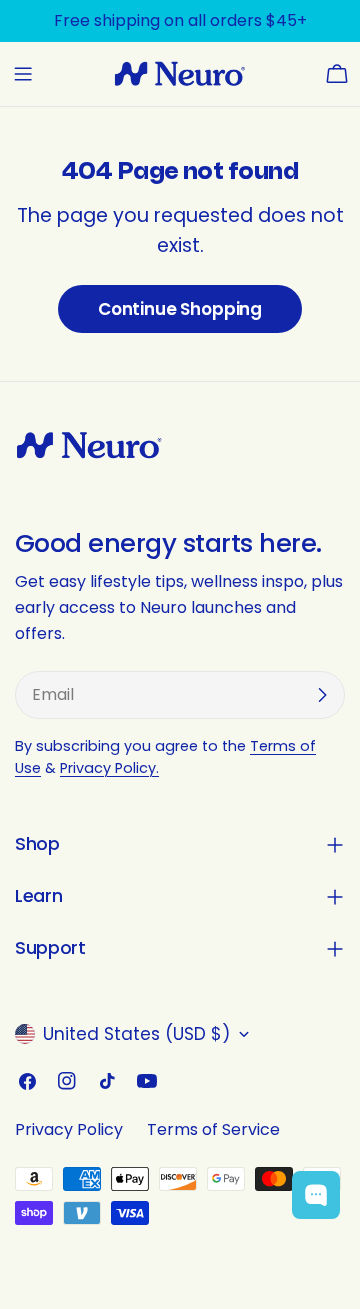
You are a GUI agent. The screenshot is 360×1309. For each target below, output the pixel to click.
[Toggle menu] (23, 74)
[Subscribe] (322, 695)
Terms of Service (213, 1129)
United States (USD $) (136, 1034)
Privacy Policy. (109, 768)
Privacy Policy (69, 1129)
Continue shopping (180, 309)
